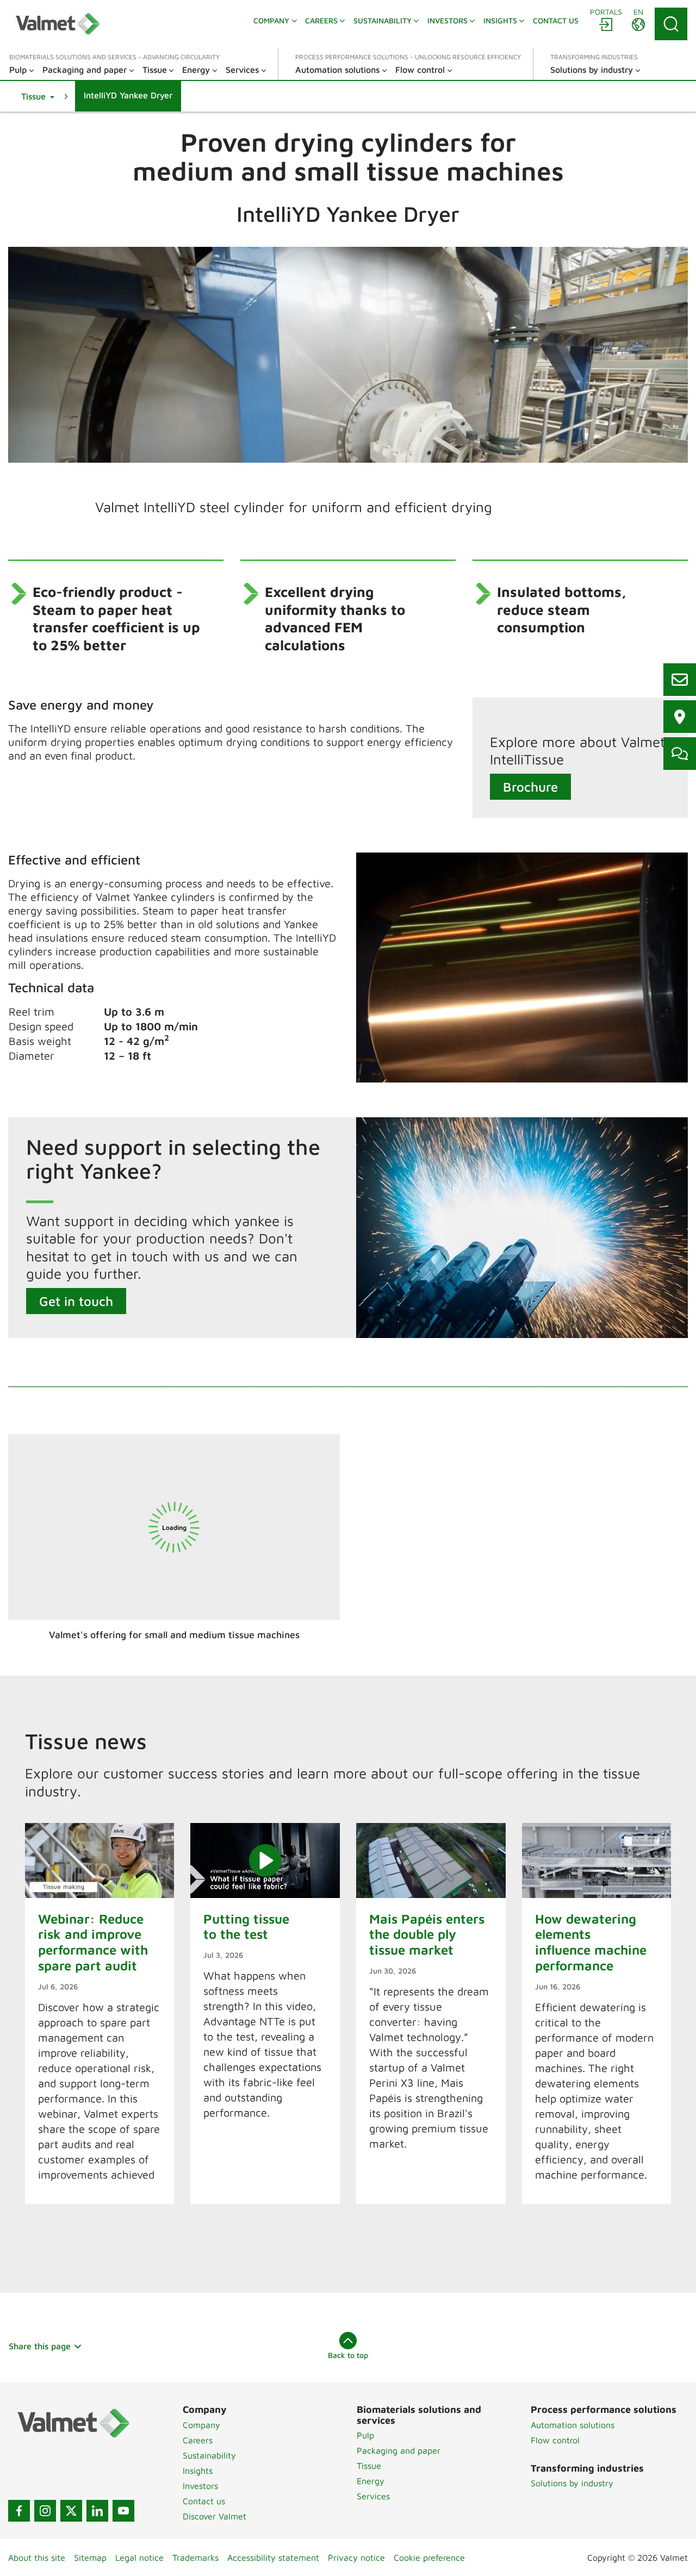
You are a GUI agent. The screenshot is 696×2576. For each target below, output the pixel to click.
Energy (371, 2481)
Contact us (204, 2501)
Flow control (555, 2440)
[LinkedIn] (97, 2511)
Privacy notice (356, 2558)
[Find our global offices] (680, 717)
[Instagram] (45, 2511)
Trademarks (195, 2558)
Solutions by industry (572, 2483)
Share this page (40, 2346)
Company (201, 2425)
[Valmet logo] (58, 24)
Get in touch (76, 1301)
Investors (200, 2486)
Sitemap (90, 2558)
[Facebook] (19, 2511)
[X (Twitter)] (71, 2511)
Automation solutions (573, 2425)
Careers (198, 2440)
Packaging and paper (399, 2450)
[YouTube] (123, 2511)
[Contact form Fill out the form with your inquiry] (680, 754)
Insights (198, 2471)
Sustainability (209, 2455)
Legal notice (139, 2558)
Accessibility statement (273, 2558)
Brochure (530, 787)
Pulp (365, 2435)
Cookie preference (429, 2558)
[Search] (671, 24)
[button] (38, 96)
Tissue (369, 2466)
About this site (37, 2558)
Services (373, 2496)
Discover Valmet (215, 2516)
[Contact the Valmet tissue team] (680, 680)
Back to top (348, 2355)
